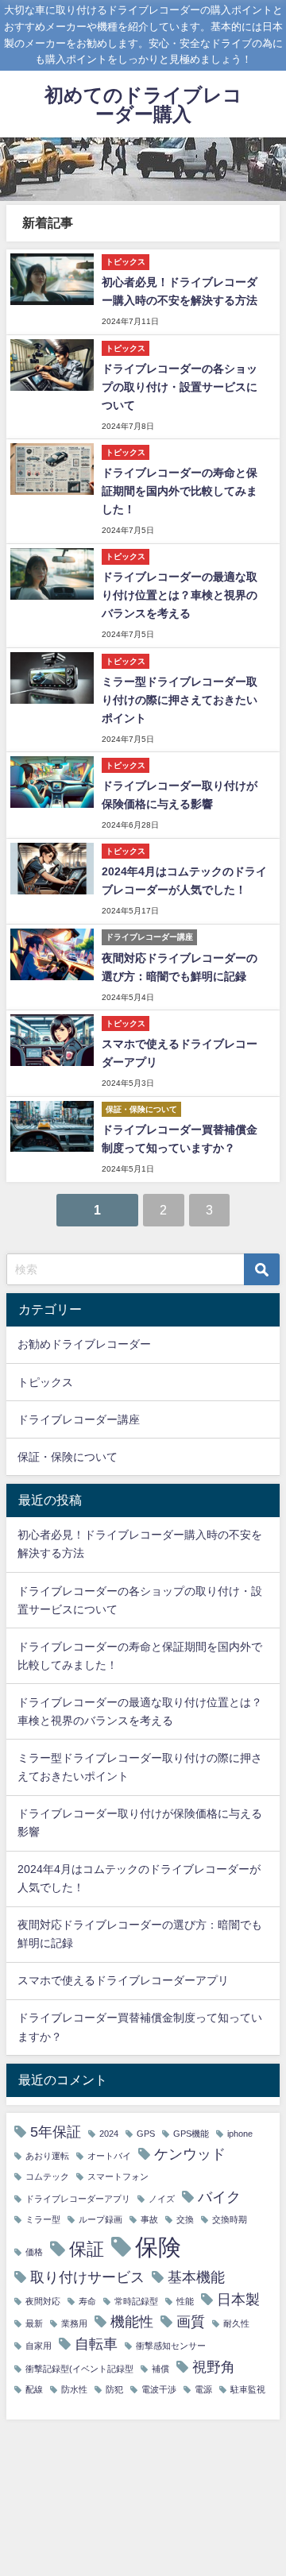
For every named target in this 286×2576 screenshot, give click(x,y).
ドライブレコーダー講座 (79, 1419)
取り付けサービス (87, 2277)
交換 (185, 2220)
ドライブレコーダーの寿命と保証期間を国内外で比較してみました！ (180, 491)
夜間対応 (43, 2302)
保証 (87, 2249)
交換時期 (230, 2220)
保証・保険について (68, 1457)
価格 (34, 2252)
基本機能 (196, 2277)
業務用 (74, 2324)
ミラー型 (43, 2220)
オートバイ (109, 2156)
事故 (149, 2220)
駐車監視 (248, 2390)
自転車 (96, 2344)
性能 (185, 2302)
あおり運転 (47, 2156)
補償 (160, 2369)
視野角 (214, 2367)
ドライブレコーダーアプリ (78, 2199)
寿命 (87, 2302)
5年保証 (56, 2132)
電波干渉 (159, 2390)
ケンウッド (190, 2154)
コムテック (47, 2177)
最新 (34, 2324)
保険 (158, 2247)
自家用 (39, 2346)
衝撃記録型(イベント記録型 (79, 2369)
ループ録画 (100, 2220)
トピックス (45, 1382)
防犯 (114, 2390)
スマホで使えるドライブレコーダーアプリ (123, 1980)
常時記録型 (136, 2302)
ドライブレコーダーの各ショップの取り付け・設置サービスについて (180, 387)
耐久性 (236, 2324)
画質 (191, 2322)
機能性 (132, 2322)
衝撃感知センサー (171, 2346)
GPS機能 (191, 2134)
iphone (240, 2134)
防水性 (74, 2390)
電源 (203, 2390)
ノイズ (162, 2199)
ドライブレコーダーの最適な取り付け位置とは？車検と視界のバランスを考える (180, 595)
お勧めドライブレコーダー (84, 1344)
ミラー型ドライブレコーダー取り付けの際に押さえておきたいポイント (180, 700)
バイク (219, 2197)
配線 (34, 2390)
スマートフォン (118, 2177)
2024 (109, 2134)
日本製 (238, 2300)
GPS (146, 2134)
